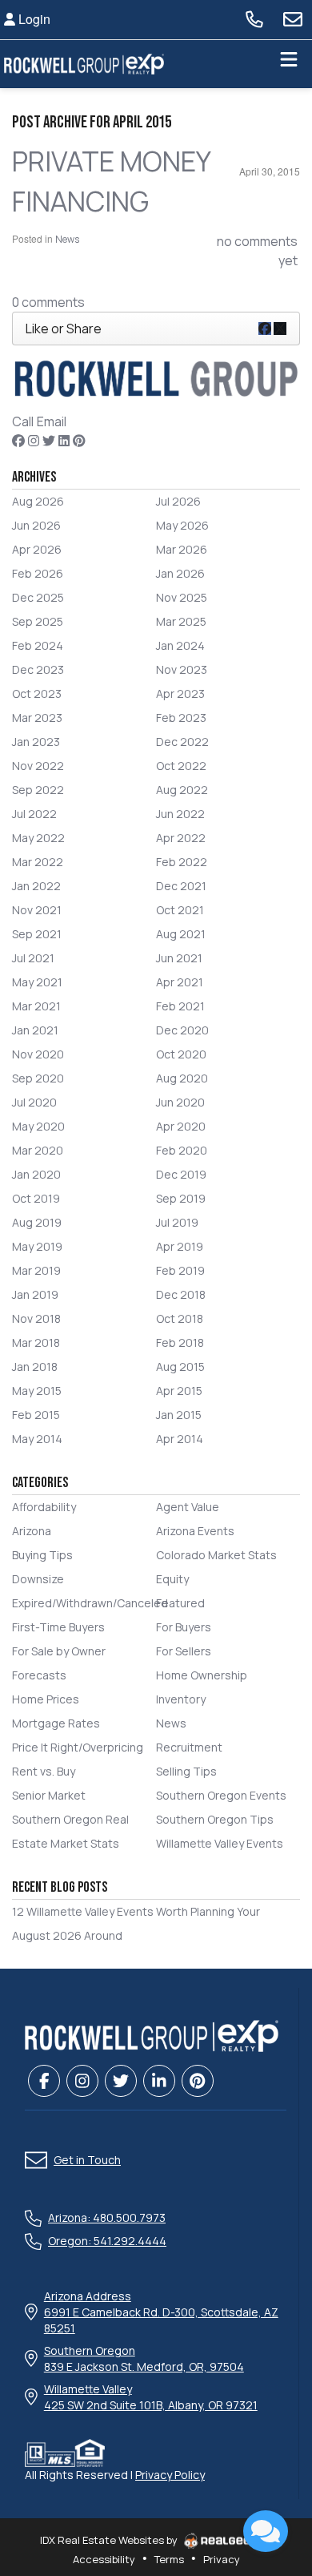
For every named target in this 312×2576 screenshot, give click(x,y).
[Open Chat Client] (266, 2531)
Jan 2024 (180, 645)
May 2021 (37, 982)
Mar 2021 (36, 1006)
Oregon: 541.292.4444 (107, 2241)
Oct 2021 (180, 910)
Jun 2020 (180, 1102)
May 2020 (38, 1126)
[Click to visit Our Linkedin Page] (64, 441)
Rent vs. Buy (44, 1771)
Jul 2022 (34, 814)
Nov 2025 (182, 597)
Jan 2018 (35, 1367)
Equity (172, 1579)
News (67, 239)
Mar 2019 (36, 1270)
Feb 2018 (180, 1342)
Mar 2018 (36, 1342)
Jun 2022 (180, 814)
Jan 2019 (35, 1294)
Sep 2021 (37, 934)
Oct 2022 (181, 766)
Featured (180, 1603)
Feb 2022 (182, 862)
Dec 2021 (181, 886)
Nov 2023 (182, 669)
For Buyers (184, 1627)
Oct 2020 (181, 1054)
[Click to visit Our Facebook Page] (18, 441)
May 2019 (37, 1246)
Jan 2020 (36, 1174)
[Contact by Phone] (254, 19)
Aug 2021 (181, 934)
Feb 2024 (38, 645)
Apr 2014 (180, 1439)
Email (52, 421)
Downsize (38, 1579)
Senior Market (49, 1795)
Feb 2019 (180, 1270)
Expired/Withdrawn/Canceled (90, 1603)
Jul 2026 (178, 501)
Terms (169, 2559)
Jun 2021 (179, 958)
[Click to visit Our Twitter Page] (49, 441)
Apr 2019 (180, 1246)
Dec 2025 (38, 597)
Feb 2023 (181, 718)
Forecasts (39, 1675)
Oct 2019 (36, 1198)
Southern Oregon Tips (215, 1819)
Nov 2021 (37, 910)
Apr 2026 (37, 549)
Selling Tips (186, 1771)
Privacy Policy (170, 2475)
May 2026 (182, 525)
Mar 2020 (38, 1150)
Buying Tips (42, 1555)
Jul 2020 (34, 1102)
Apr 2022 (181, 838)
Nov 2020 (38, 1054)
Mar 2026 (182, 549)
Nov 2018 (36, 1318)
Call (23, 421)
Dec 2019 (181, 1174)
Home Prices (46, 1699)
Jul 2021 (33, 958)
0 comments (48, 302)
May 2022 (38, 838)
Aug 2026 (38, 501)
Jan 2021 (35, 1030)
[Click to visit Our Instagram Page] (34, 441)
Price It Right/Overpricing (78, 1747)
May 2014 (37, 1439)
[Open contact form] (293, 19)
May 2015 (37, 1391)
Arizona (32, 1531)
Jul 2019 (177, 1222)
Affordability (44, 1507)
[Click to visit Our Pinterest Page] (79, 441)
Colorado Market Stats (216, 1555)
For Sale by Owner (59, 1651)
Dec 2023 (38, 669)
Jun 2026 (36, 525)
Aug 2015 (180, 1367)
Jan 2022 (36, 886)
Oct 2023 (37, 693)
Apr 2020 (181, 1126)
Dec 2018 (181, 1294)
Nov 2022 (38, 766)
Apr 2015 (179, 1391)
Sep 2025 (38, 621)
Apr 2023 (180, 693)
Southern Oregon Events (221, 1795)
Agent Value (188, 1507)
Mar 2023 (37, 718)
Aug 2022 (182, 790)
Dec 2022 (182, 742)
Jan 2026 (180, 573)
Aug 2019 (37, 1222)
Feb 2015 (36, 1415)
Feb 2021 (180, 1006)
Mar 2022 (38, 862)
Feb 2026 (38, 573)
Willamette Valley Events (220, 1843)
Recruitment (189, 1747)
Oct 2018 (180, 1318)
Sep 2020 (38, 1078)
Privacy (222, 2559)
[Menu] (289, 64)
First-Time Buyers (58, 1627)
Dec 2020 (182, 1030)
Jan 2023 (36, 742)
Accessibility (104, 2559)
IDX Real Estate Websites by (110, 2540)
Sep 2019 (181, 1198)
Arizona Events (195, 1531)
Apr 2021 (180, 982)
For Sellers (184, 1651)
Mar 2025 (181, 621)
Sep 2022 (38, 790)
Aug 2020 (182, 1078)
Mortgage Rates (56, 1723)
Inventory (181, 1699)
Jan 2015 (179, 1415)
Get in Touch (87, 2160)
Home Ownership (202, 1675)
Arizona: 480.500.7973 (107, 2217)
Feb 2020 (182, 1150)
